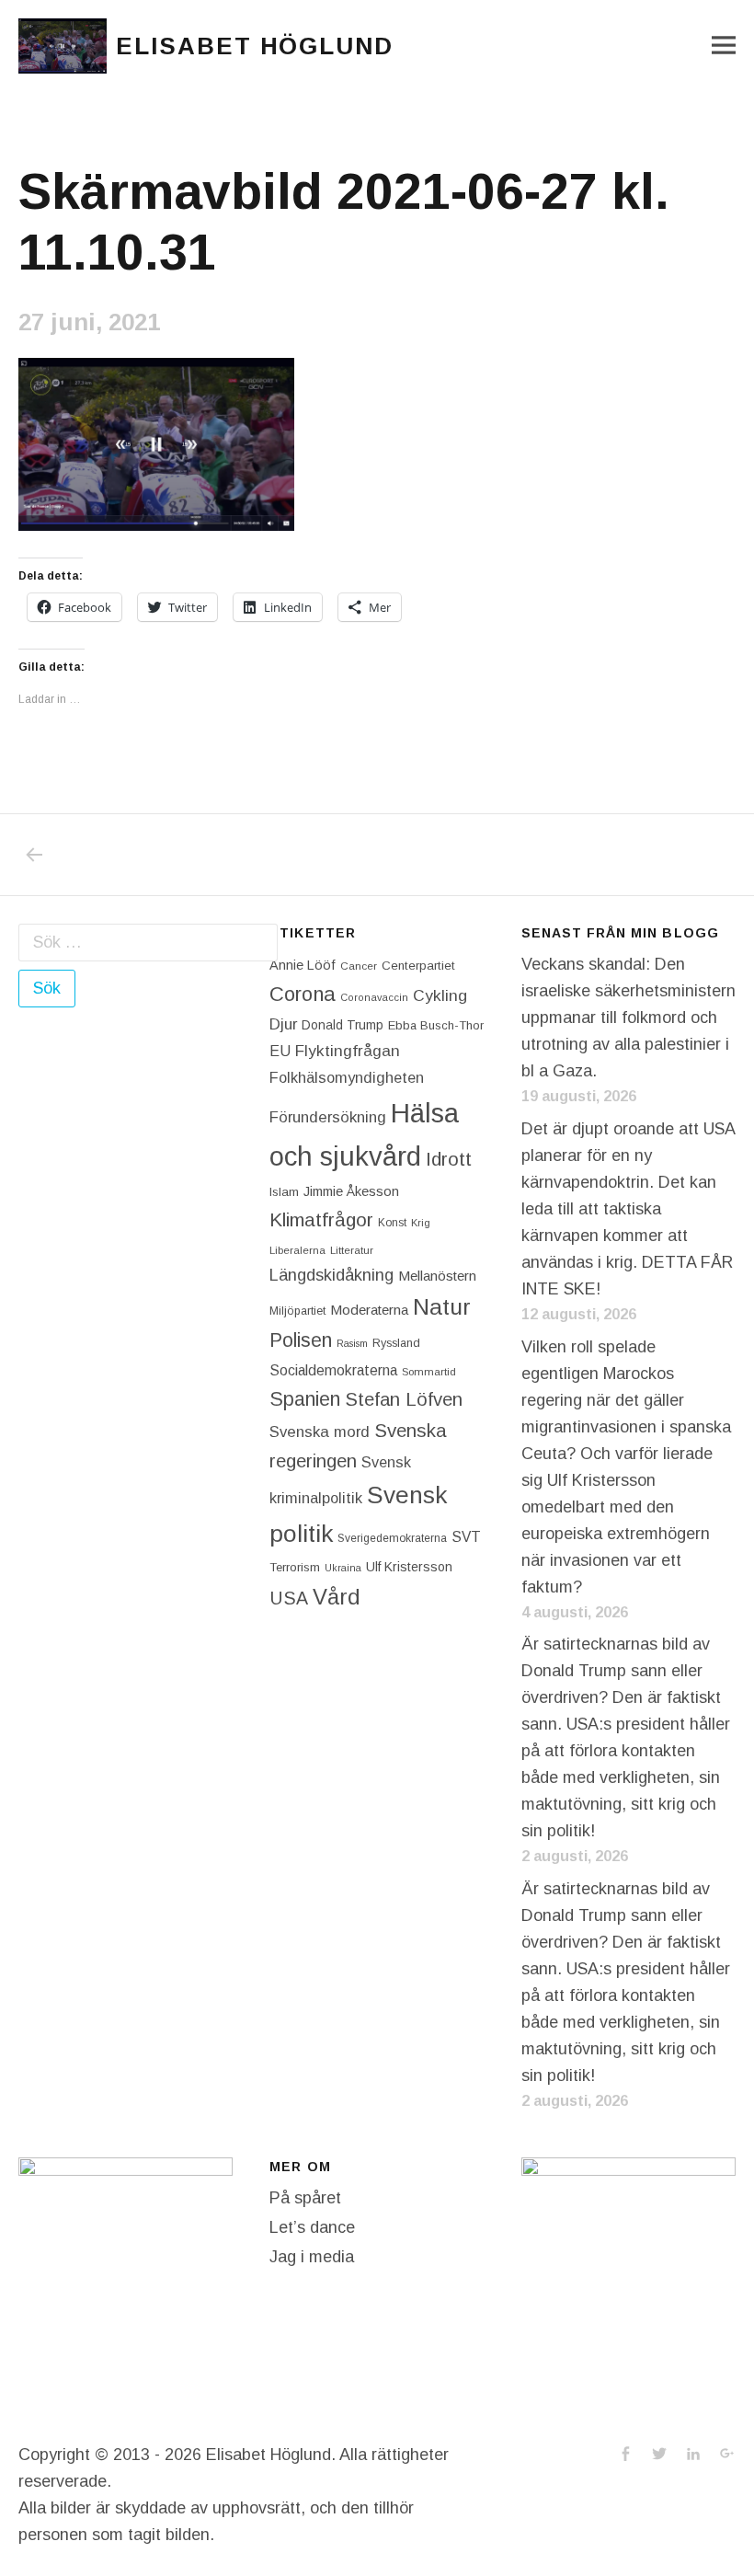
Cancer (359, 966)
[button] (63, 46)
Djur (283, 1024)
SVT (466, 1537)
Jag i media (312, 2257)
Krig (421, 1223)
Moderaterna (369, 1310)
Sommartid (429, 1372)
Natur (442, 1307)
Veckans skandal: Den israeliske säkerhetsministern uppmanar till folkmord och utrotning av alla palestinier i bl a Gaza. (628, 1018)
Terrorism (295, 1567)
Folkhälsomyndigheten (347, 1077)
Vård (337, 1597)
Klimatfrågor (321, 1219)
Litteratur (352, 1250)
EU (280, 1051)
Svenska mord (320, 1432)
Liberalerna (297, 1250)
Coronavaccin (374, 997)
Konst (392, 1223)
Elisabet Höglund (255, 46)
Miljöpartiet (297, 1311)
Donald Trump (343, 1025)
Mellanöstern (437, 1276)
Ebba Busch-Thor (436, 1025)
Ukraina (343, 1568)
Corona (303, 994)
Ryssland (396, 1343)
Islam (284, 1192)
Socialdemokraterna (333, 1370)
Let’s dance (312, 2227)
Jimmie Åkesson (351, 1191)
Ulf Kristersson (409, 1567)
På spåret (305, 2198)
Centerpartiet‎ (418, 966)
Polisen (301, 1340)
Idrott (449, 1159)
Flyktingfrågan (348, 1051)
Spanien (305, 1399)
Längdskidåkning (331, 1275)
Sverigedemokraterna (392, 1538)
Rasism (352, 1343)
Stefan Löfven (404, 1399)
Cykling (440, 995)
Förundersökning (328, 1117)
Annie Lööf (303, 965)
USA (289, 1598)
